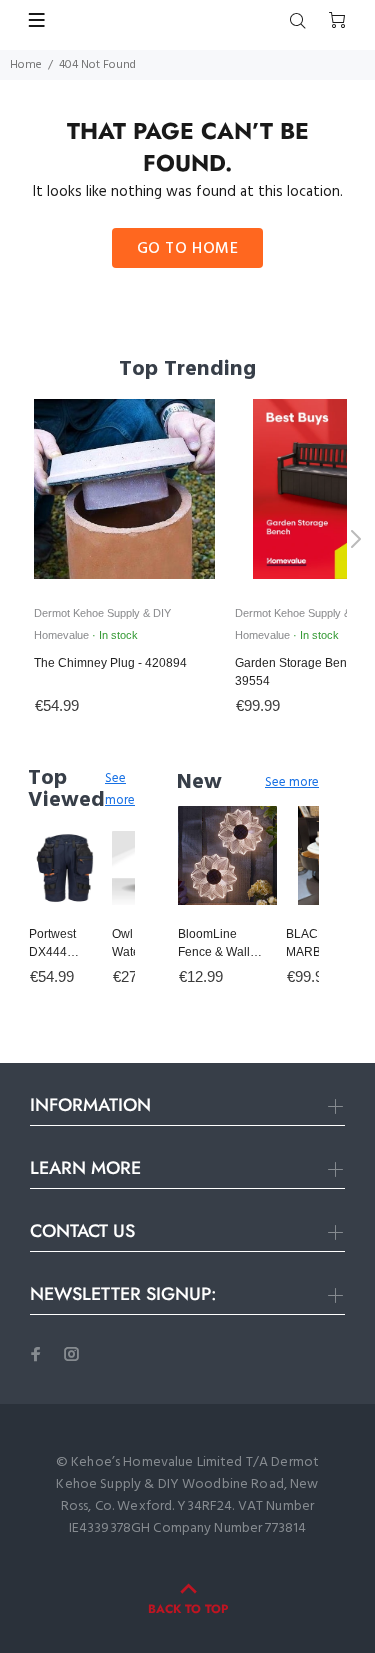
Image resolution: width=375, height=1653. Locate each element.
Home (26, 65)
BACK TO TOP (188, 1609)
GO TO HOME (188, 249)
